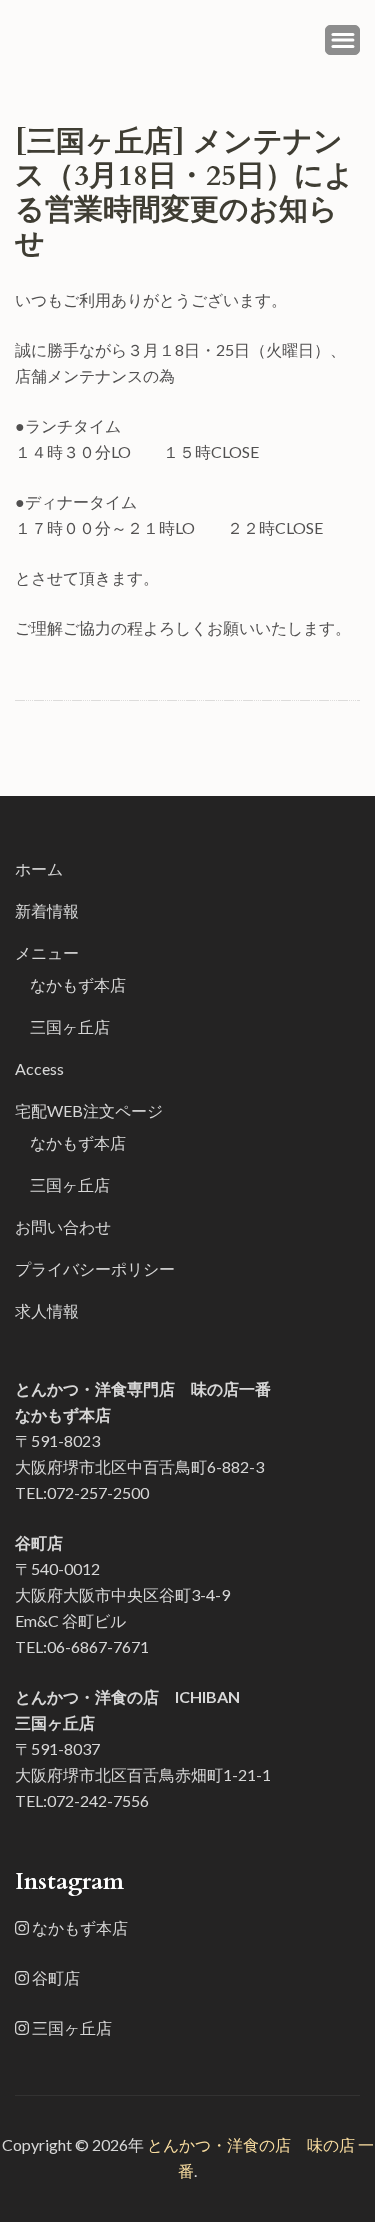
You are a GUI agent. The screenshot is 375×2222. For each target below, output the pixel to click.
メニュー (47, 952)
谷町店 (54, 1977)
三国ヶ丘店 (70, 1026)
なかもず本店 (78, 984)
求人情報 (47, 1310)
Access (39, 1068)
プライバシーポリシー (95, 1268)
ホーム (39, 868)
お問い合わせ (63, 1226)
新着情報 (47, 910)
